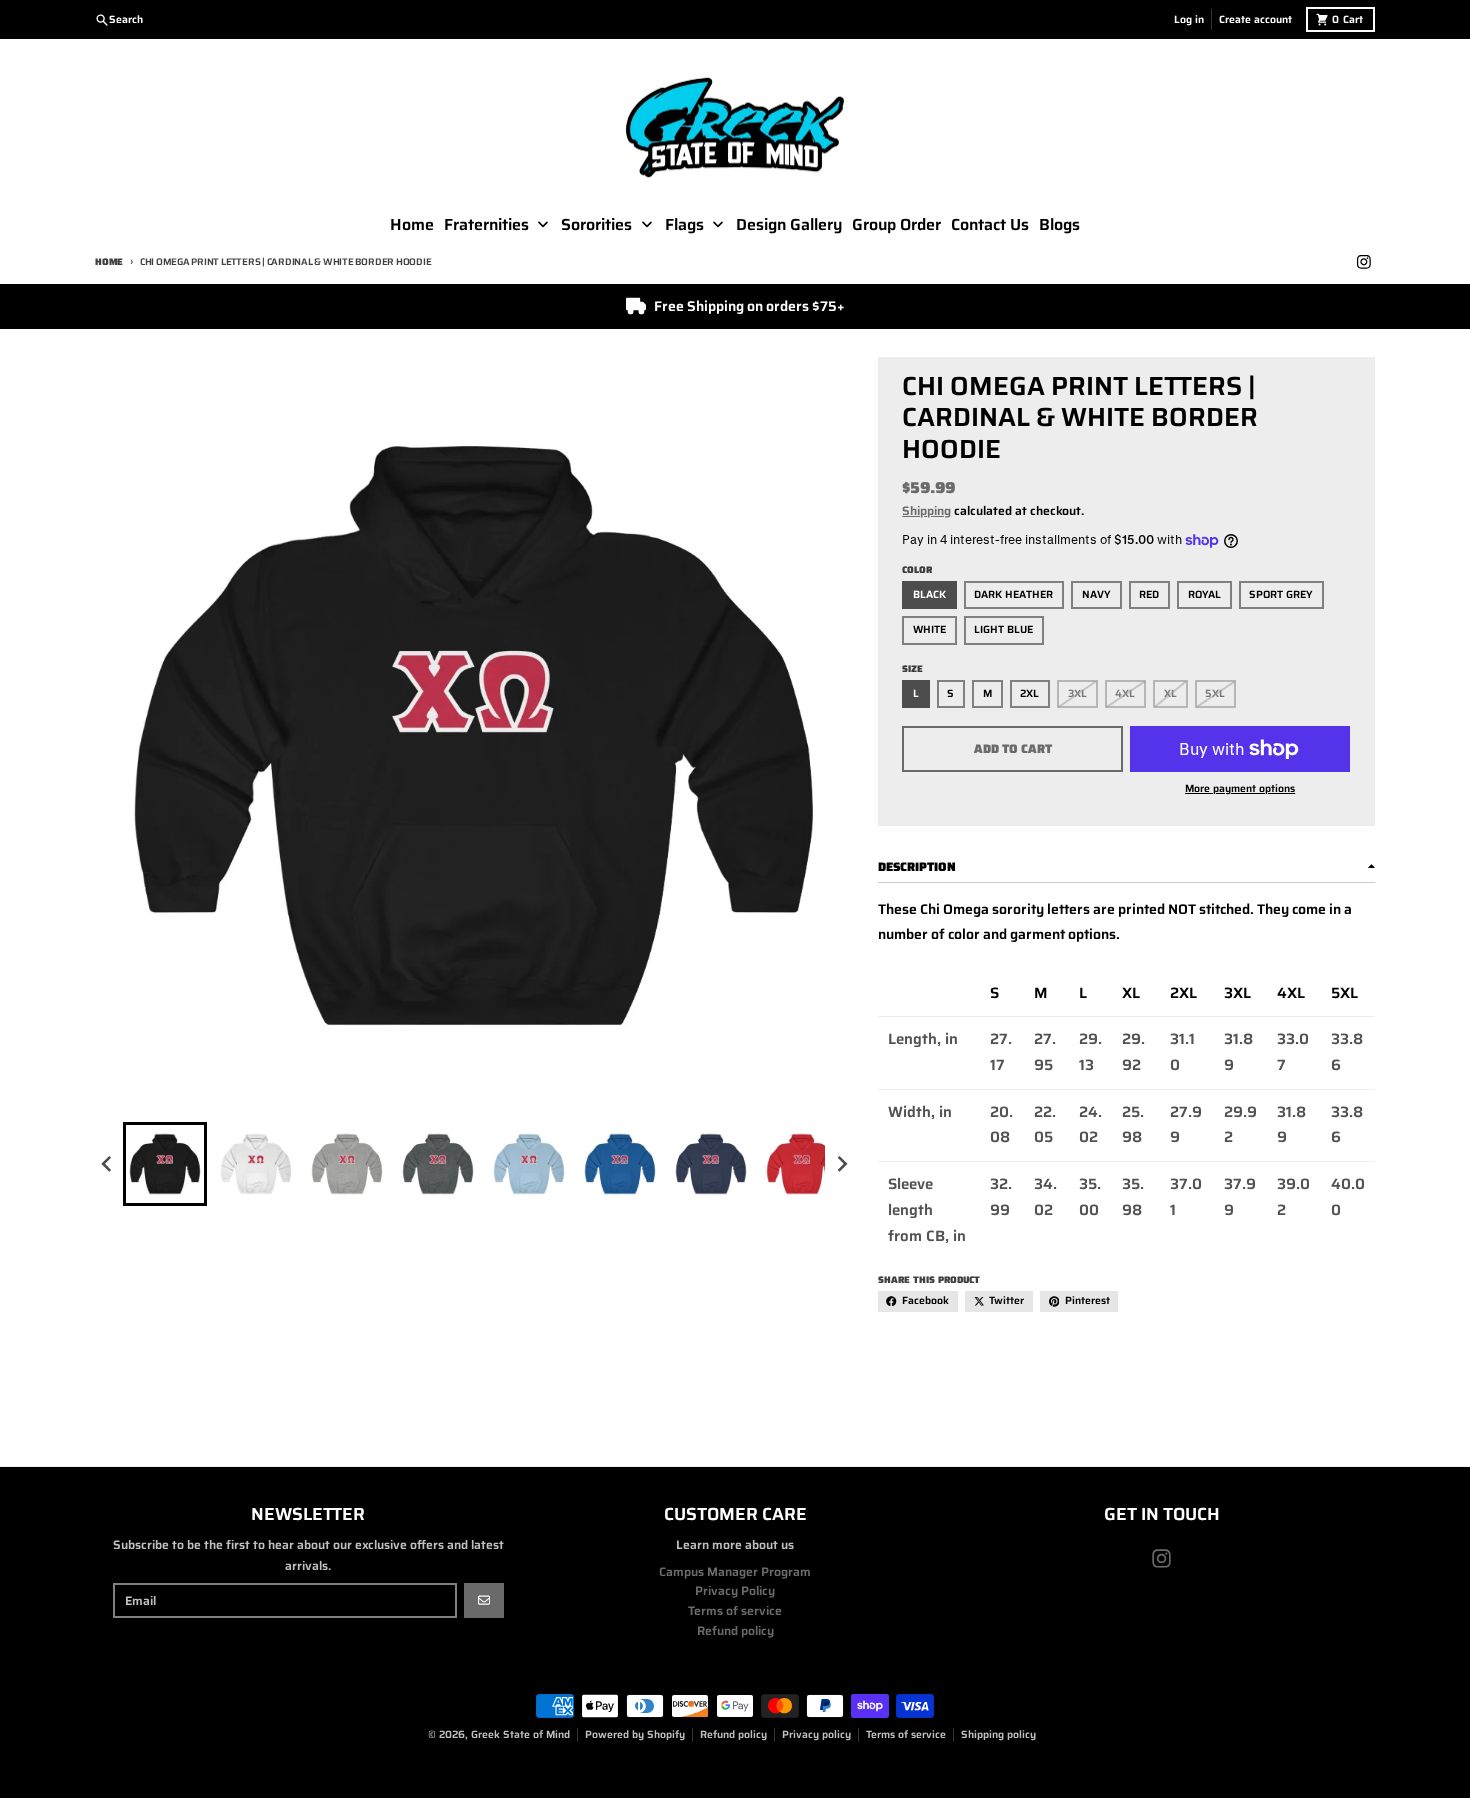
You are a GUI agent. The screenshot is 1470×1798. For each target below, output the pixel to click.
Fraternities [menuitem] (486, 225)
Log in (1189, 19)
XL (1170, 693)
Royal (1204, 594)
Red (1149, 594)
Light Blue (1003, 629)
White (929, 629)
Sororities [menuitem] (596, 225)
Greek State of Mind (520, 1734)
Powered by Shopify (635, 1734)
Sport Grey (1281, 594)
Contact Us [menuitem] (990, 225)
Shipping (926, 510)
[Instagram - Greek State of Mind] (1363, 262)
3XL (1077, 693)
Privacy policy (816, 1734)
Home (109, 261)
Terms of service (906, 1734)
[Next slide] (841, 1163)
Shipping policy (998, 1734)
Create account (1255, 19)
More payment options (1240, 789)
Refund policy (733, 1734)
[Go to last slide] (107, 1163)
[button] (165, 1164)
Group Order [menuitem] (896, 225)
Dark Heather (1013, 594)
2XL (1029, 693)
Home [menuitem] (412, 225)
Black (929, 594)
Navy (1096, 594)
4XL (1125, 693)
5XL (1215, 693)
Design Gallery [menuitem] (789, 225)
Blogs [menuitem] (1059, 225)
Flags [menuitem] (684, 225)
